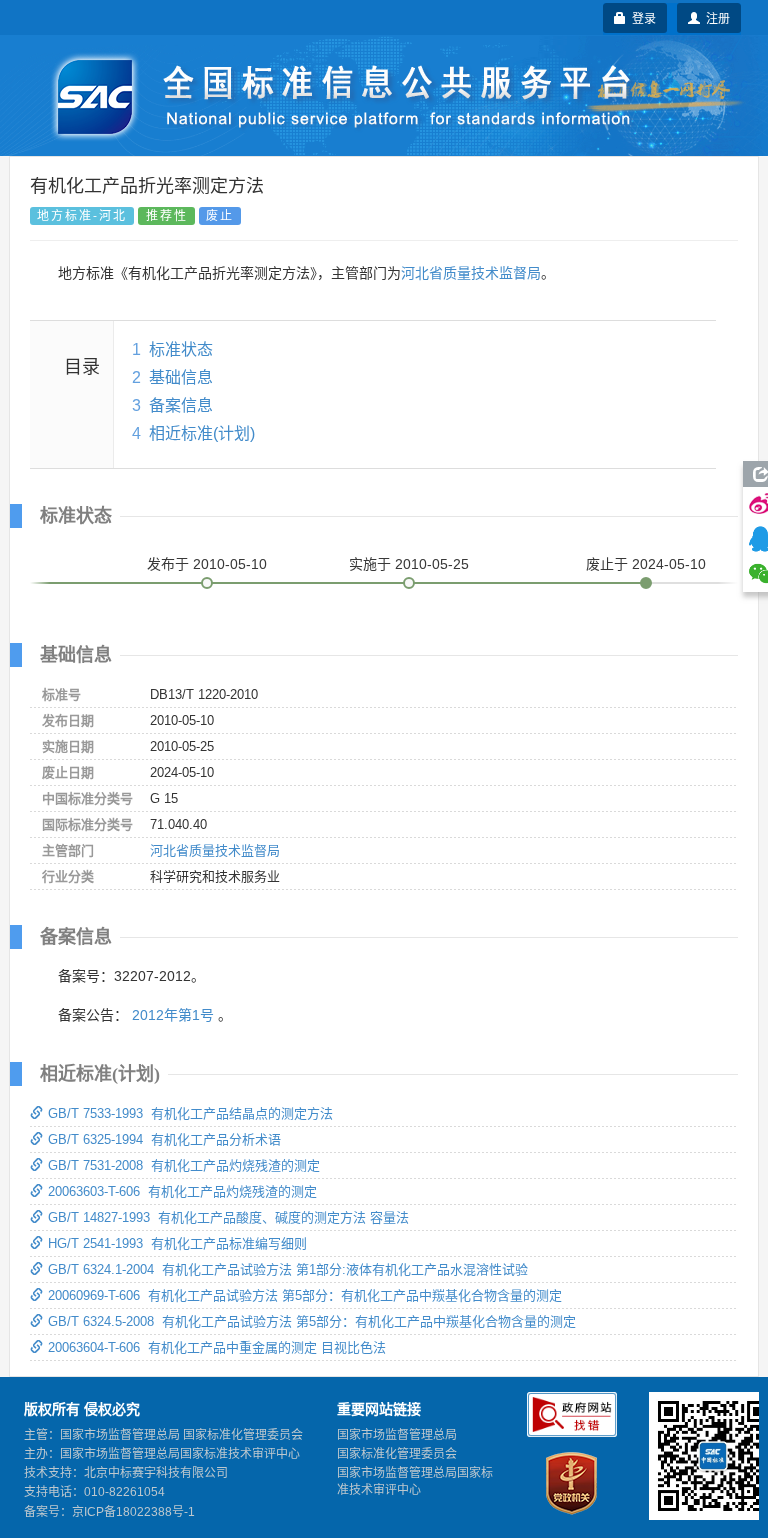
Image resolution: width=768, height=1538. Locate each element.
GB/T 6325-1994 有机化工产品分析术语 (164, 1139)
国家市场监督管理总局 (397, 1435)
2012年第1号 (173, 1015)
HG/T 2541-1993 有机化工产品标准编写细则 (177, 1243)
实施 (409, 564)
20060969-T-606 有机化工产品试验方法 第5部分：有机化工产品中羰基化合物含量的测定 (305, 1295)
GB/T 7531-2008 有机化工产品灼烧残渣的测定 (184, 1165)
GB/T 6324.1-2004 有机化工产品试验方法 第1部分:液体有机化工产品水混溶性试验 (288, 1269)
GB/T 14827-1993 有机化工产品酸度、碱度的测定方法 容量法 (228, 1217)
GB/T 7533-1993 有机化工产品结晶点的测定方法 (190, 1113)
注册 (715, 17)
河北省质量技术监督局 (471, 273)
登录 (641, 17)
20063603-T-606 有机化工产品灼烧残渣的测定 (182, 1191)
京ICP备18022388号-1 (133, 1512)
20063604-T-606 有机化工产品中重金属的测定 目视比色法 (217, 1347)
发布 (207, 564)
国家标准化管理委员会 (397, 1454)
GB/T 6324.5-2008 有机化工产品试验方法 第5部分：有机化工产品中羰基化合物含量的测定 (312, 1321)
